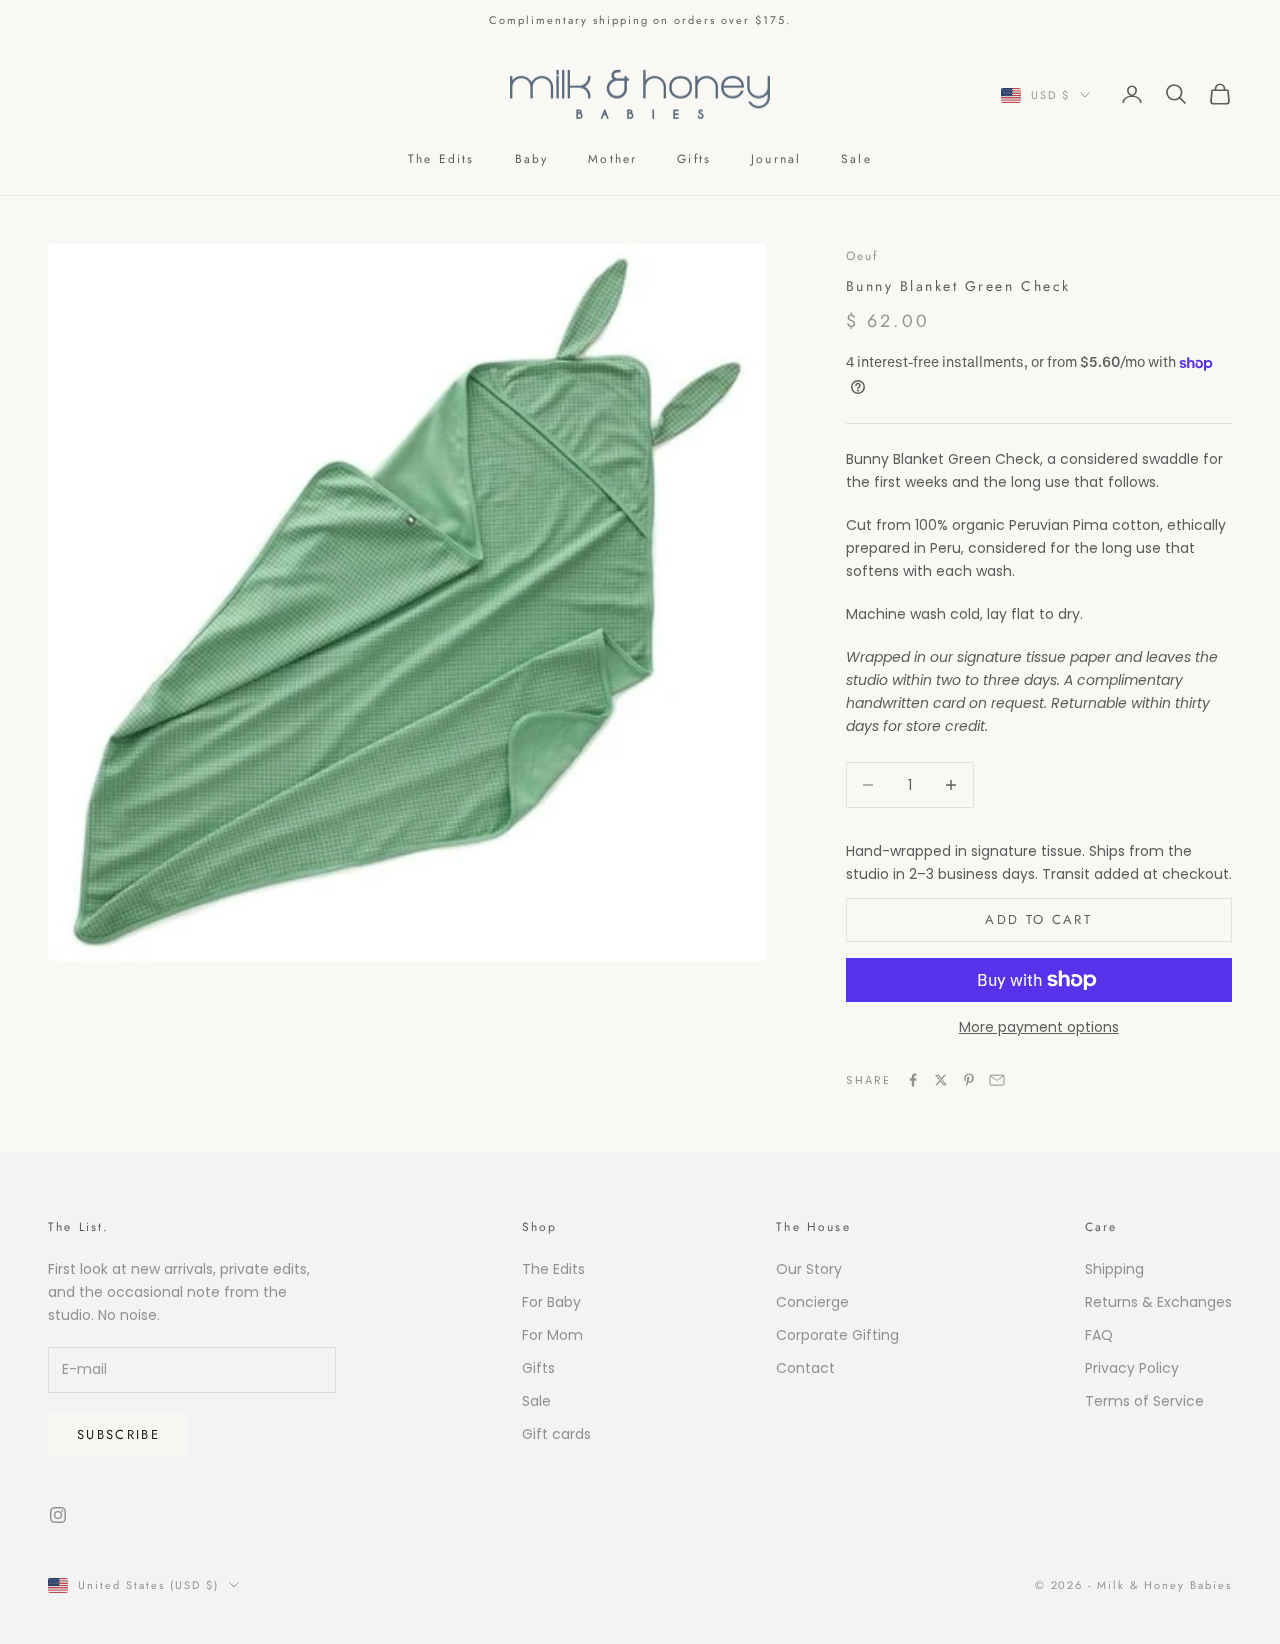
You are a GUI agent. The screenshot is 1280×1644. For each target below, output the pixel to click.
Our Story (809, 1269)
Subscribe (118, 1434)
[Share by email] (997, 1080)
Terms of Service (1144, 1401)
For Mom (552, 1335)
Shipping (1114, 1269)
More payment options (1039, 1027)
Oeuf (862, 256)
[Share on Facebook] (913, 1080)
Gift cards (556, 1434)
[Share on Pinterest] (969, 1080)
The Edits (441, 159)
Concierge (812, 1302)
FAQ (1099, 1335)
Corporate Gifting (837, 1335)
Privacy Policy (1132, 1368)
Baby (532, 159)
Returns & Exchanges (1158, 1302)
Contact (805, 1368)
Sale (856, 159)
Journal (776, 159)
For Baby (551, 1302)
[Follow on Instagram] (58, 1515)
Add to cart (1038, 919)
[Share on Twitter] (941, 1080)
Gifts (694, 159)
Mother (612, 159)
